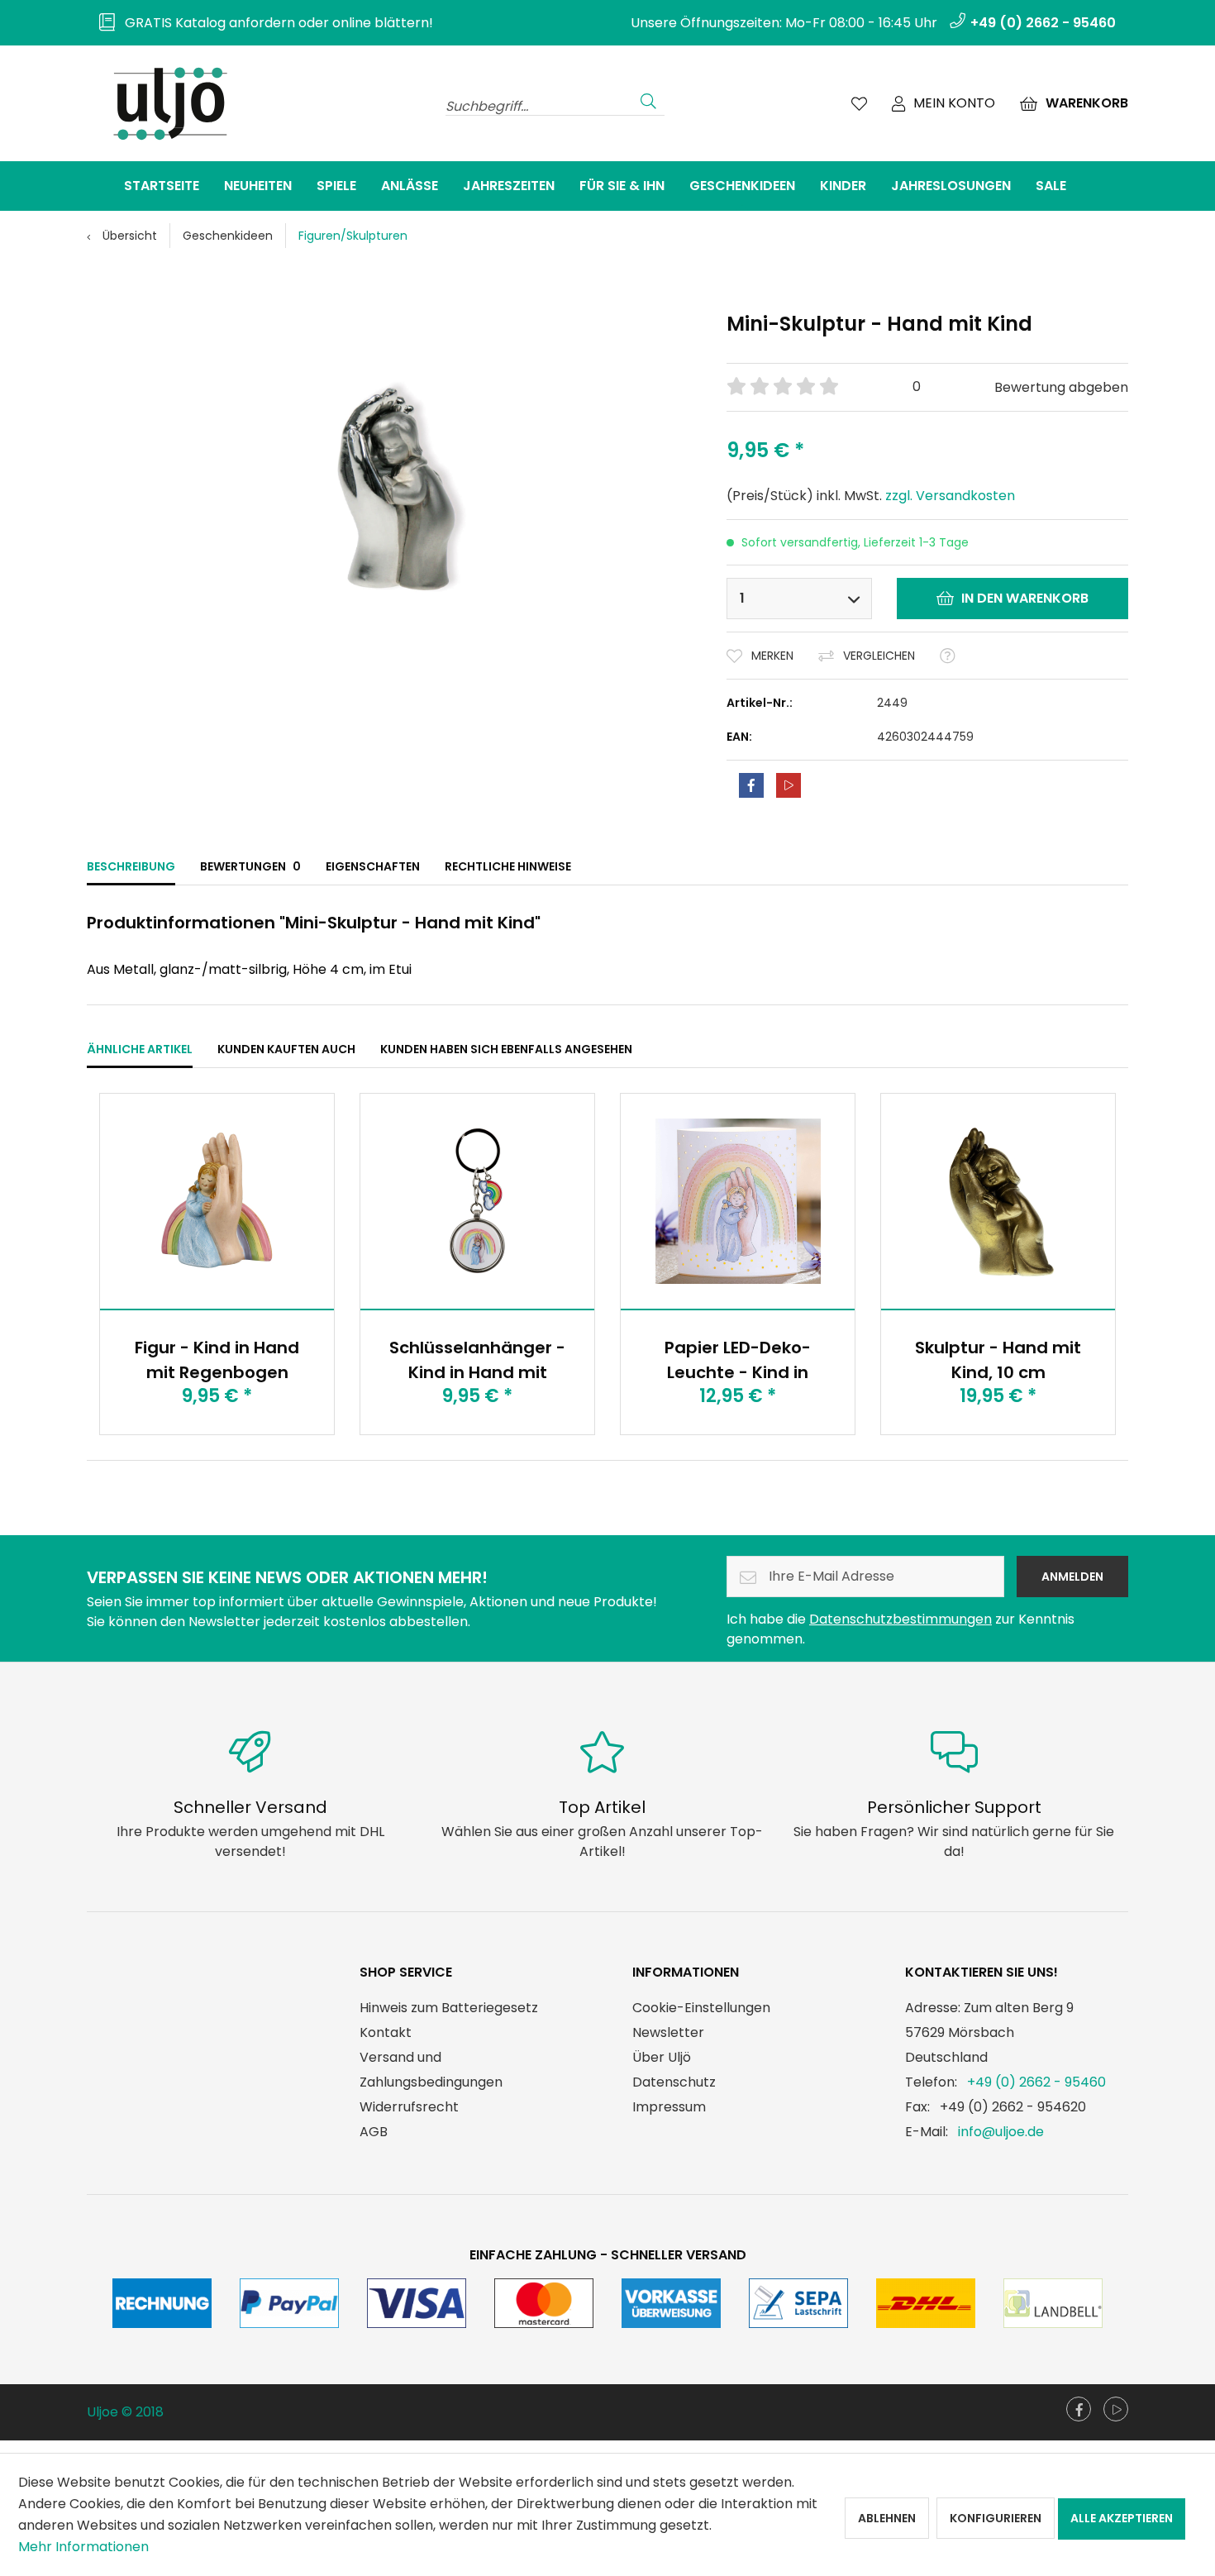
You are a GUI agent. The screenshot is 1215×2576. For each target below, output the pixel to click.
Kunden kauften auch (286, 1049)
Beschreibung (131, 866)
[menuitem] (260, 23)
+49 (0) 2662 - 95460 (1036, 2082)
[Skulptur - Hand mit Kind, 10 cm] (998, 1201)
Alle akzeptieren (1122, 2518)
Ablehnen (887, 2518)
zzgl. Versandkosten (950, 496)
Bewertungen (250, 866)
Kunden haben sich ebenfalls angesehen (506, 1049)
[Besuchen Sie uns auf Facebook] (1079, 2409)
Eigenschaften (373, 866)
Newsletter (668, 2032)
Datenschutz (674, 2082)
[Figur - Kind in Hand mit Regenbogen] (217, 1201)
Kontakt (386, 2032)
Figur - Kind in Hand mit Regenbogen (217, 1360)
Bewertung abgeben (1061, 387)
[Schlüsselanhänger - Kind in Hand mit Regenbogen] (477, 1201)
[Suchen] (648, 99)
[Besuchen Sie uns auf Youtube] (1116, 2409)
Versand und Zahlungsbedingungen (431, 2070)
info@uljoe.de (1001, 2132)
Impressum (669, 2107)
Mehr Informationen (83, 2547)
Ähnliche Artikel (140, 1049)
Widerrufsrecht (409, 2107)
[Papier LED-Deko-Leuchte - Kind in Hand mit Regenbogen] (738, 1201)
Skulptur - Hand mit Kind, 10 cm (998, 1360)
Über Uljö (662, 2057)
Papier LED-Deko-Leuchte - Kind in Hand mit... (738, 1360)
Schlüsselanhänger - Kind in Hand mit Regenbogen (477, 1360)
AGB (374, 2132)
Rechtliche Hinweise (508, 866)
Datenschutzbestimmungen (901, 1619)
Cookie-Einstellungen (701, 2008)
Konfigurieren (996, 2518)
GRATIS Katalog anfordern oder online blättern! (274, 23)
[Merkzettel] (859, 103)
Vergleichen (879, 656)
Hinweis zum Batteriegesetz (449, 2008)
